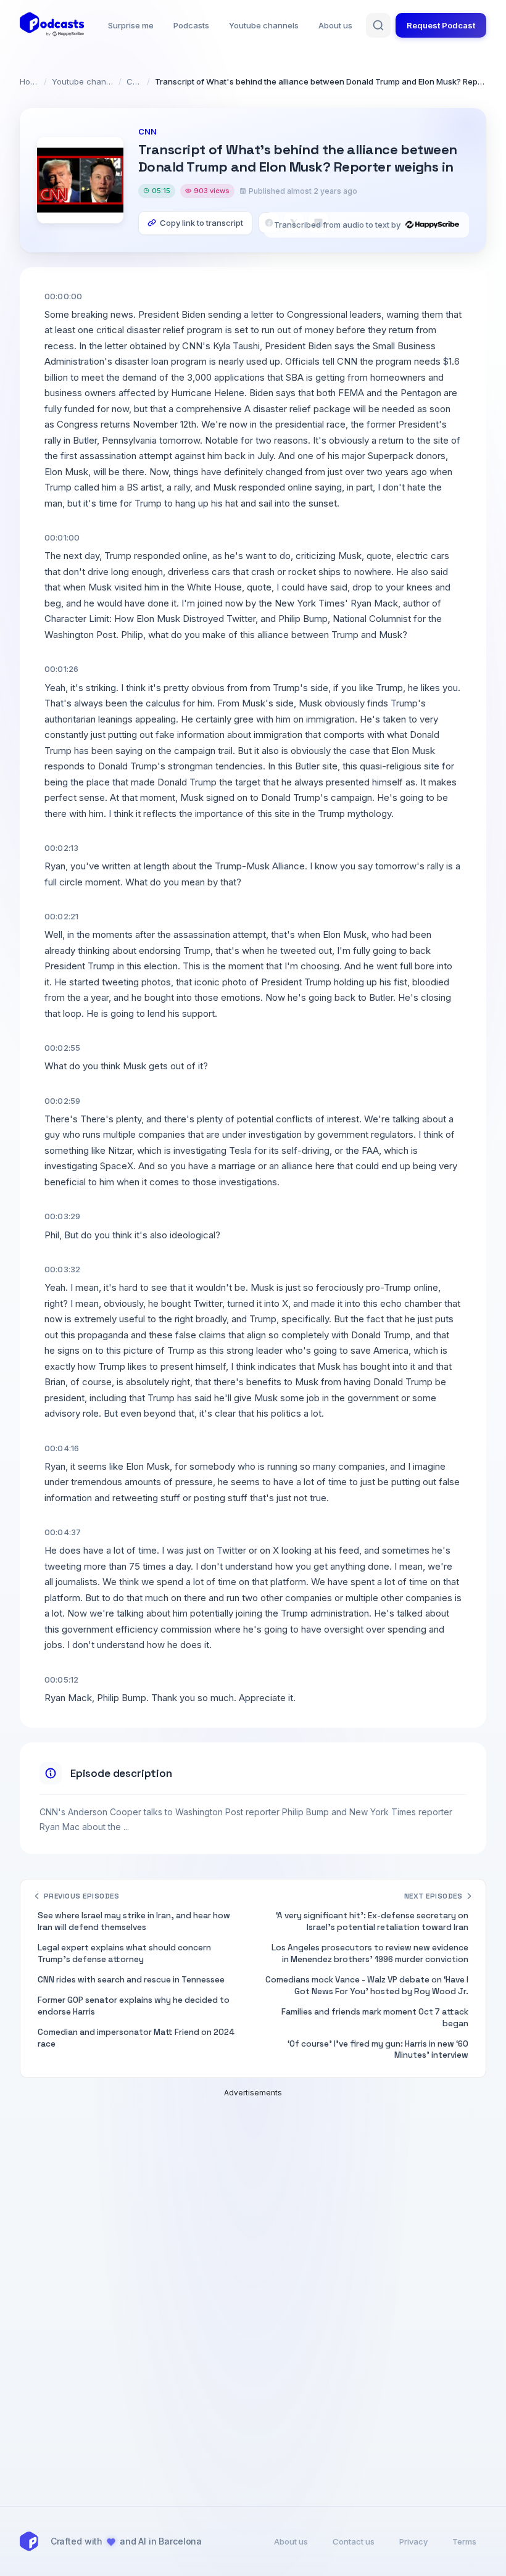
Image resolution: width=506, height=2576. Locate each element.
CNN (134, 81)
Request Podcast (441, 25)
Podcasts (191, 25)
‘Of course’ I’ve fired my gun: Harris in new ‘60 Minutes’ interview (378, 2050)
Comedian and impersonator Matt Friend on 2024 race (136, 2038)
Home (29, 81)
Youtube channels (264, 25)
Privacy (413, 2541)
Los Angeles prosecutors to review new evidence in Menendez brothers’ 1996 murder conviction (370, 1953)
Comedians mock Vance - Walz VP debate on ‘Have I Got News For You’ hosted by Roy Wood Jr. (367, 1986)
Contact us (354, 2541)
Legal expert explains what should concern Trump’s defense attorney (124, 1953)
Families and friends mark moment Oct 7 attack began (375, 2018)
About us (335, 25)
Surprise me (131, 25)
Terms (464, 2541)
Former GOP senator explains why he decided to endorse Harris (134, 2006)
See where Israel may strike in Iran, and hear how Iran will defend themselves (134, 1921)
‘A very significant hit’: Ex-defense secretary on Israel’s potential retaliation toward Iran (372, 1921)
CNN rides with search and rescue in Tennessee (131, 1980)
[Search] (378, 25)
